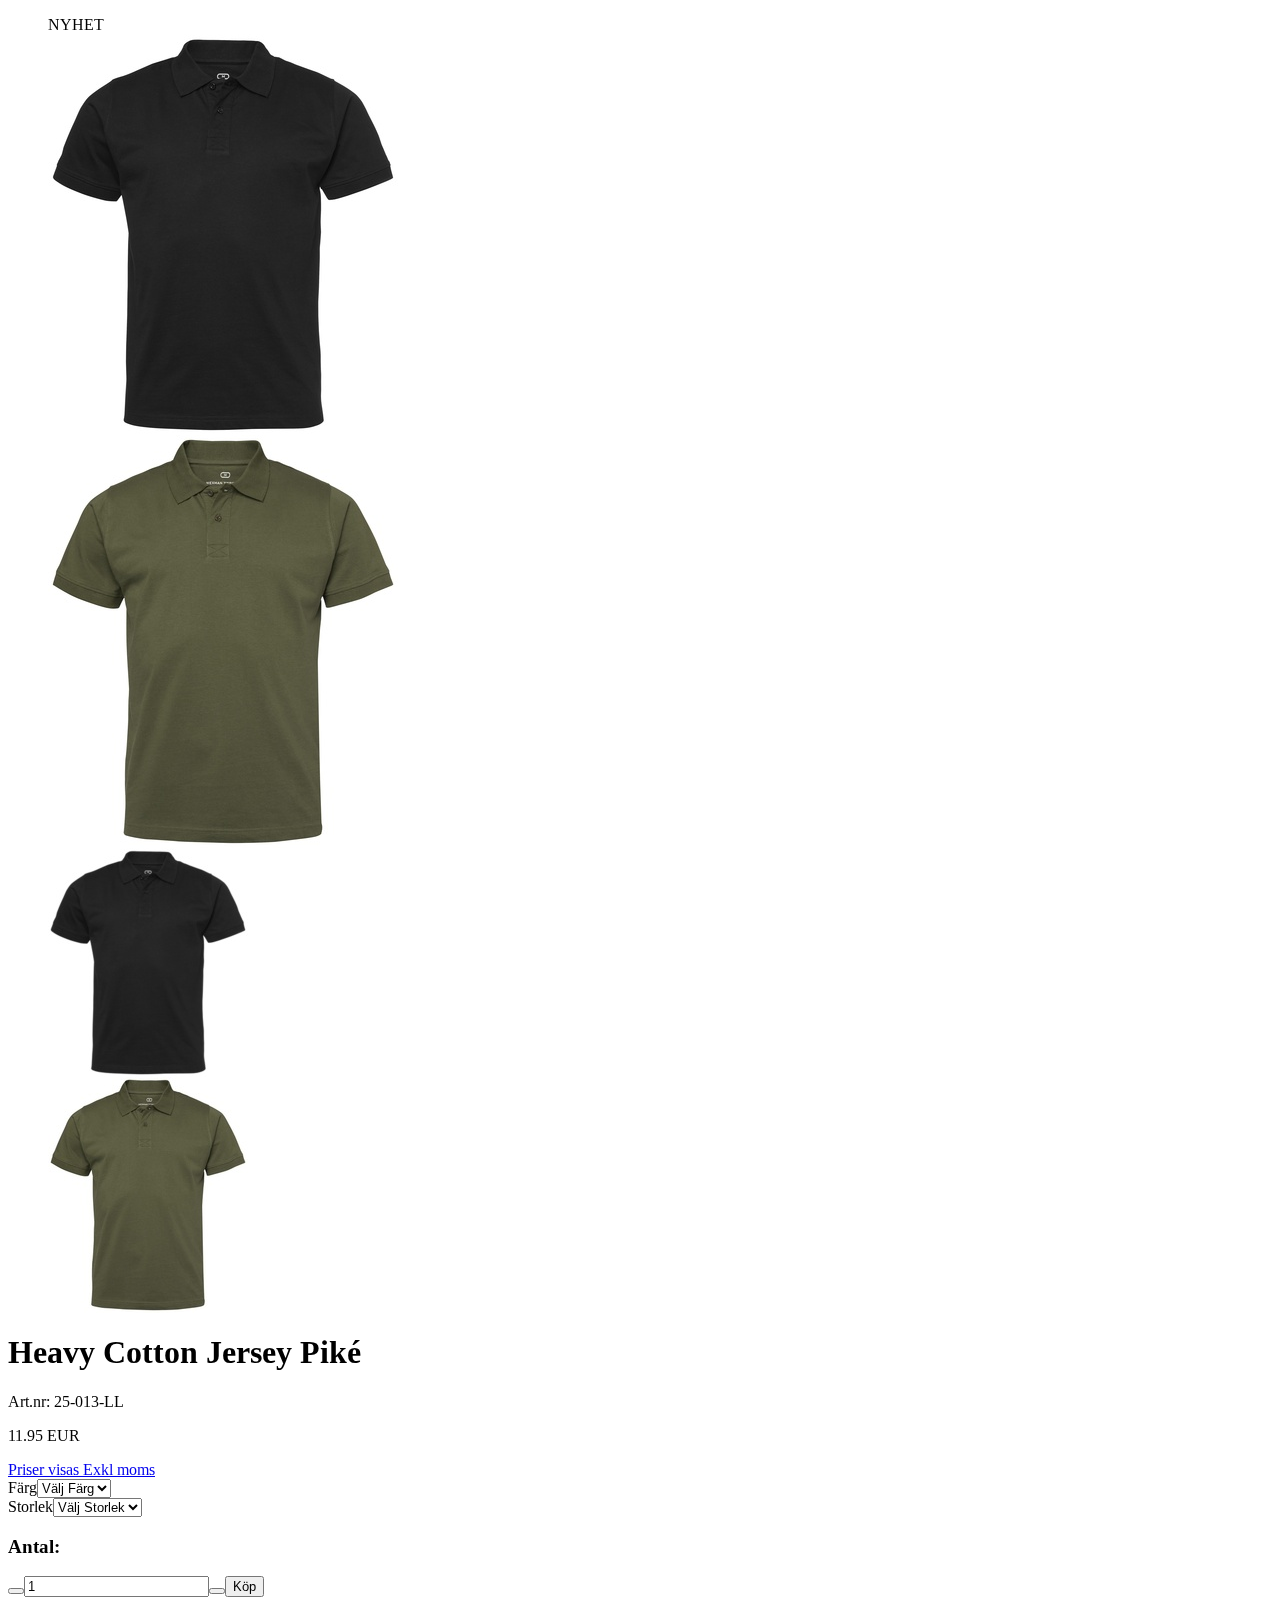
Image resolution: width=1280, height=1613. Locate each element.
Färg (22, 1487)
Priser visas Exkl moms (81, 1469)
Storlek (30, 1506)
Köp (244, 1586)
